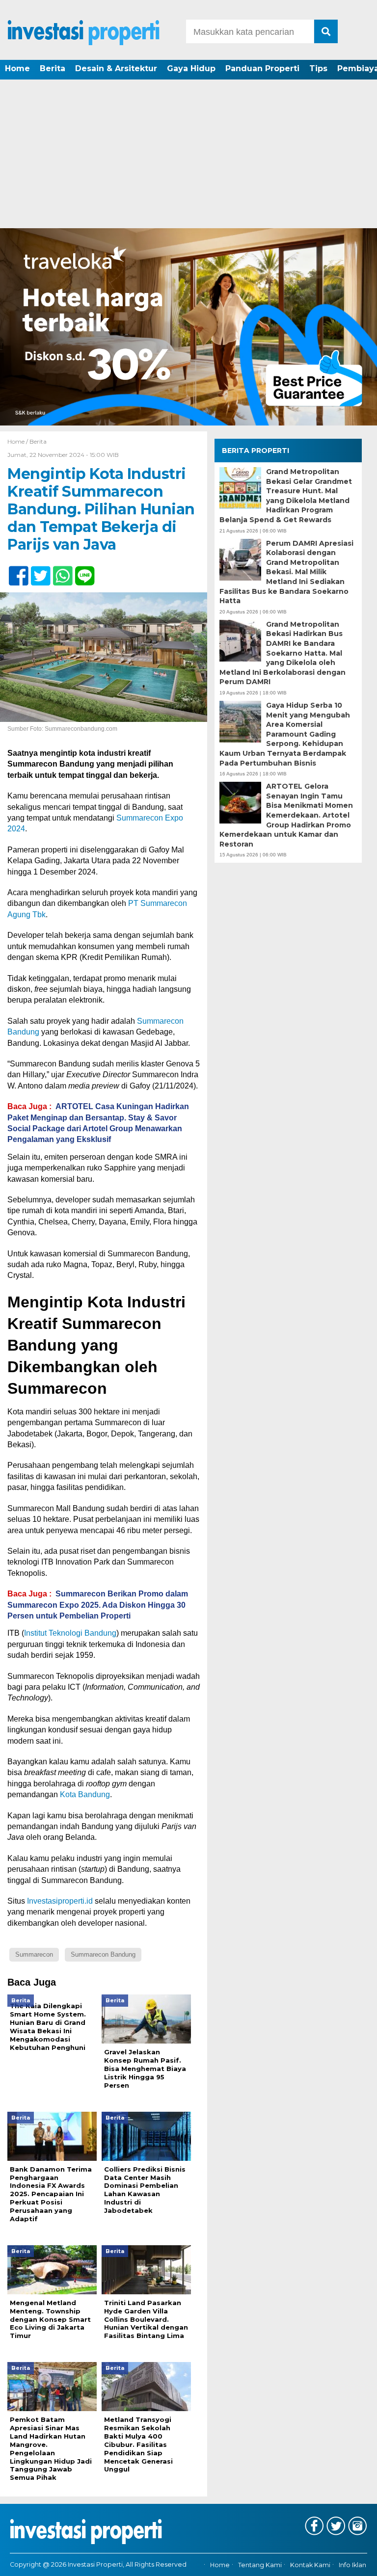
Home (17, 68)
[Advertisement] (188, 155)
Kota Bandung (85, 1794)
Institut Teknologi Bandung (70, 1633)
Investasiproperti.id (60, 1901)
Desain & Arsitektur (116, 68)
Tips (318, 68)
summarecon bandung (103, 1954)
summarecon (34, 1954)
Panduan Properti (262, 68)
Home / (18, 441)
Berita (53, 68)
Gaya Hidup (191, 68)
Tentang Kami (260, 2565)
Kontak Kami (310, 2565)
